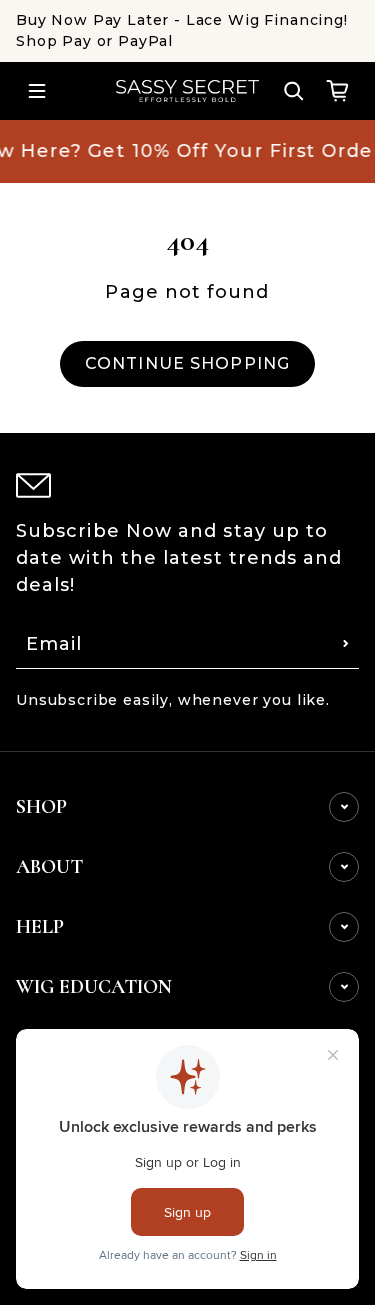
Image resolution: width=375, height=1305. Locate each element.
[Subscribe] (346, 644)
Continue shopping (187, 363)
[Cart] (338, 91)
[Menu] (37, 91)
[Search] (294, 91)
